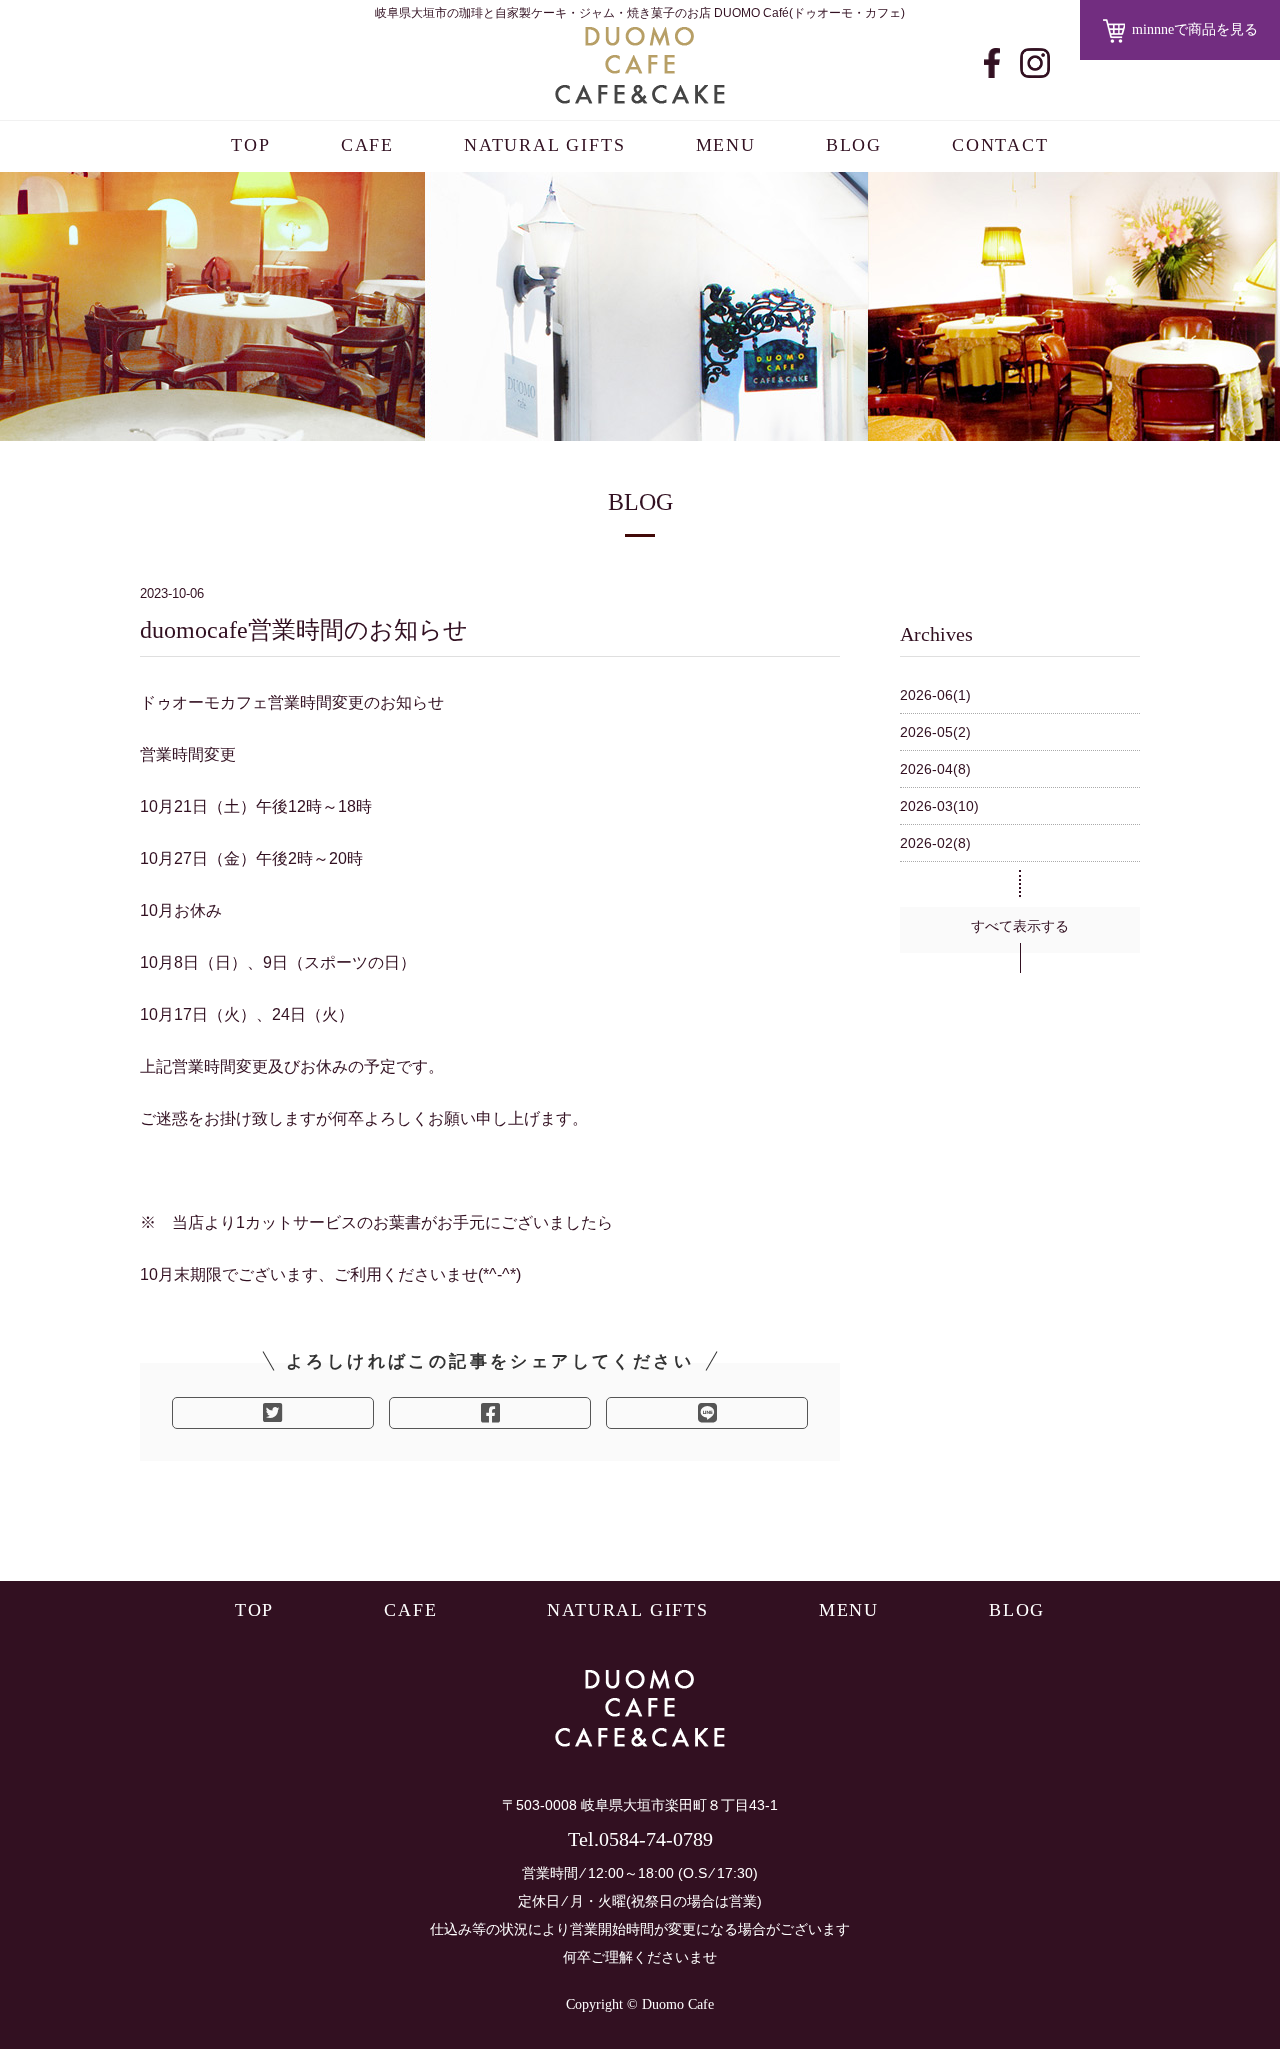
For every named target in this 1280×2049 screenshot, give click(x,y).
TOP (250, 145)
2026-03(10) (939, 806)
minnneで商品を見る (1195, 29)
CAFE (367, 145)
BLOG (854, 145)
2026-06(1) (935, 695)
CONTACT (1000, 145)
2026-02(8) (935, 843)
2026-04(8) (935, 769)
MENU (726, 145)
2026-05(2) (935, 732)
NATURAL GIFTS (544, 145)
